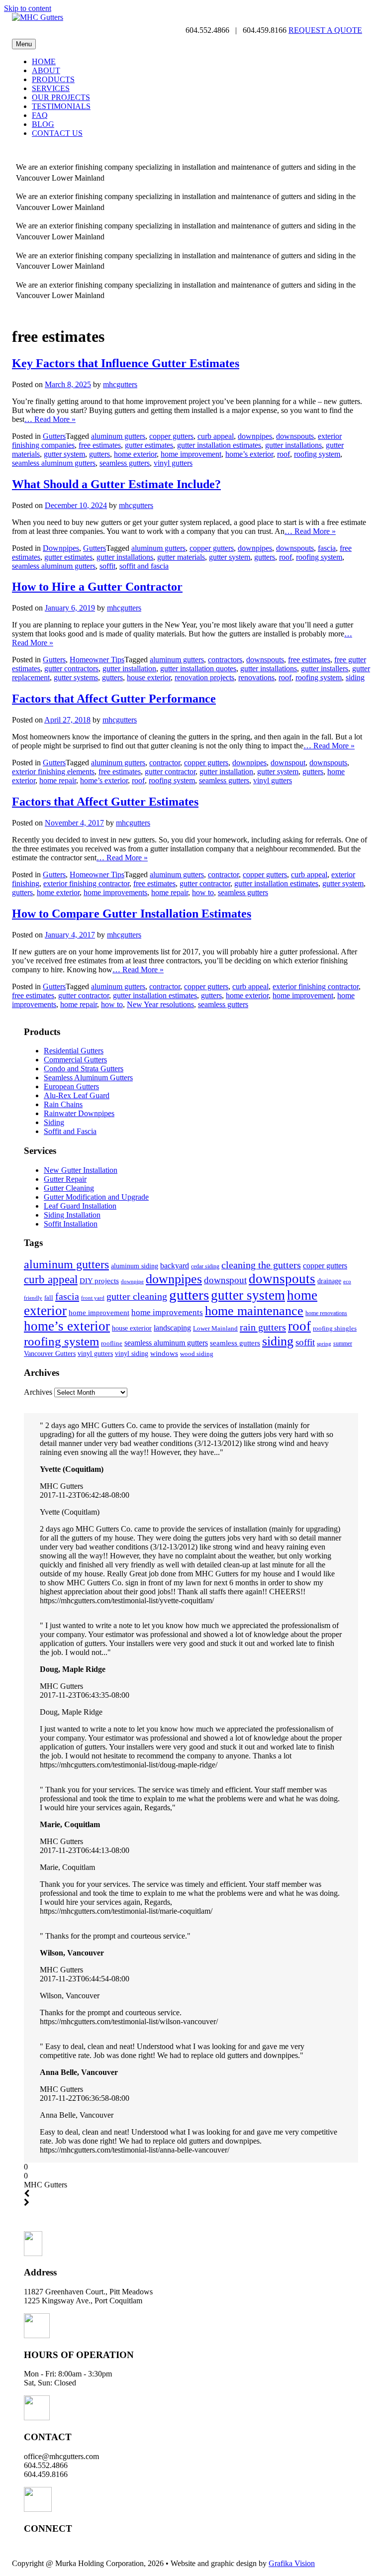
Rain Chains (63, 1104)
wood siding (197, 1354)
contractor (165, 763)
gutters (99, 454)
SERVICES (51, 88)
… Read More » (50, 419)
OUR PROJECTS (61, 97)
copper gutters (171, 436)
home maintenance (254, 1311)
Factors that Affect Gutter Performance (114, 699)
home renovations (326, 1313)
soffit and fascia (144, 566)
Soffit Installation (71, 1224)
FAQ (40, 115)
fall (49, 1297)
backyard (175, 1266)
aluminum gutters (118, 436)
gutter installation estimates (219, 445)
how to (203, 892)
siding (355, 677)
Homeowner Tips (97, 660)
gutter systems (76, 677)
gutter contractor (170, 772)
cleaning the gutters (261, 1265)
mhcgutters (120, 384)
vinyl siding (132, 1353)
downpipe (132, 1282)
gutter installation (129, 669)
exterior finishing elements (53, 772)
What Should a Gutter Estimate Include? (116, 484)
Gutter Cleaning (69, 1188)
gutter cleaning (137, 1296)
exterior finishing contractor (86, 883)
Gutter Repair (65, 1179)
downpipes (255, 436)
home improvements (115, 892)
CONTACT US (57, 133)
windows (164, 1353)
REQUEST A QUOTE (325, 30)
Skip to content (28, 8)
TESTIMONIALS (61, 106)
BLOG (43, 124)
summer (343, 1343)
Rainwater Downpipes (79, 1113)
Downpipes (61, 548)
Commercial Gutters (75, 1060)
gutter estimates (149, 445)
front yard (93, 1298)
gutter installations (293, 445)
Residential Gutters (74, 1051)
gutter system (64, 454)
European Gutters (71, 1086)
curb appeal (216, 436)
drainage (329, 1281)
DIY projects (99, 1281)
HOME (44, 61)
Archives (38, 1392)
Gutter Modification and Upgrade (96, 1197)
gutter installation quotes (198, 669)
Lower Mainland (215, 1328)
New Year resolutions (160, 1004)
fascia (327, 548)
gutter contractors (71, 669)
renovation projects (204, 677)
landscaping (172, 1328)
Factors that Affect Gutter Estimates (105, 802)
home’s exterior (249, 454)
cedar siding (205, 1266)
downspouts (295, 436)
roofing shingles (335, 1328)
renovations (256, 677)
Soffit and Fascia (70, 1131)
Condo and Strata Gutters (84, 1069)
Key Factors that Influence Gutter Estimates (126, 363)
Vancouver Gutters (50, 1353)
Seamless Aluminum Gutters (88, 1078)
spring (324, 1343)
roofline (112, 1343)
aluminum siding (135, 1266)
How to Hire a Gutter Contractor (97, 587)
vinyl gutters (173, 463)
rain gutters (263, 1327)
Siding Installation (72, 1215)
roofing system (317, 454)
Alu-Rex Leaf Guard (77, 1095)
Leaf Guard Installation (80, 1206)
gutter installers (325, 669)
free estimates (100, 445)
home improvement (191, 454)
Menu (24, 44)
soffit (107, 566)
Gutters (54, 436)
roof (284, 454)
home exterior (135, 454)
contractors (225, 660)
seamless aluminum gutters (54, 463)
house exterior (149, 677)
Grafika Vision (292, 2563)
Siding (54, 1122)
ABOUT (46, 70)
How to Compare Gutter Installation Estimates (132, 914)
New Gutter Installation (81, 1170)
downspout (288, 763)
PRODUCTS (53, 79)
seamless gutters (125, 463)
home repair (58, 780)
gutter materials (181, 557)
